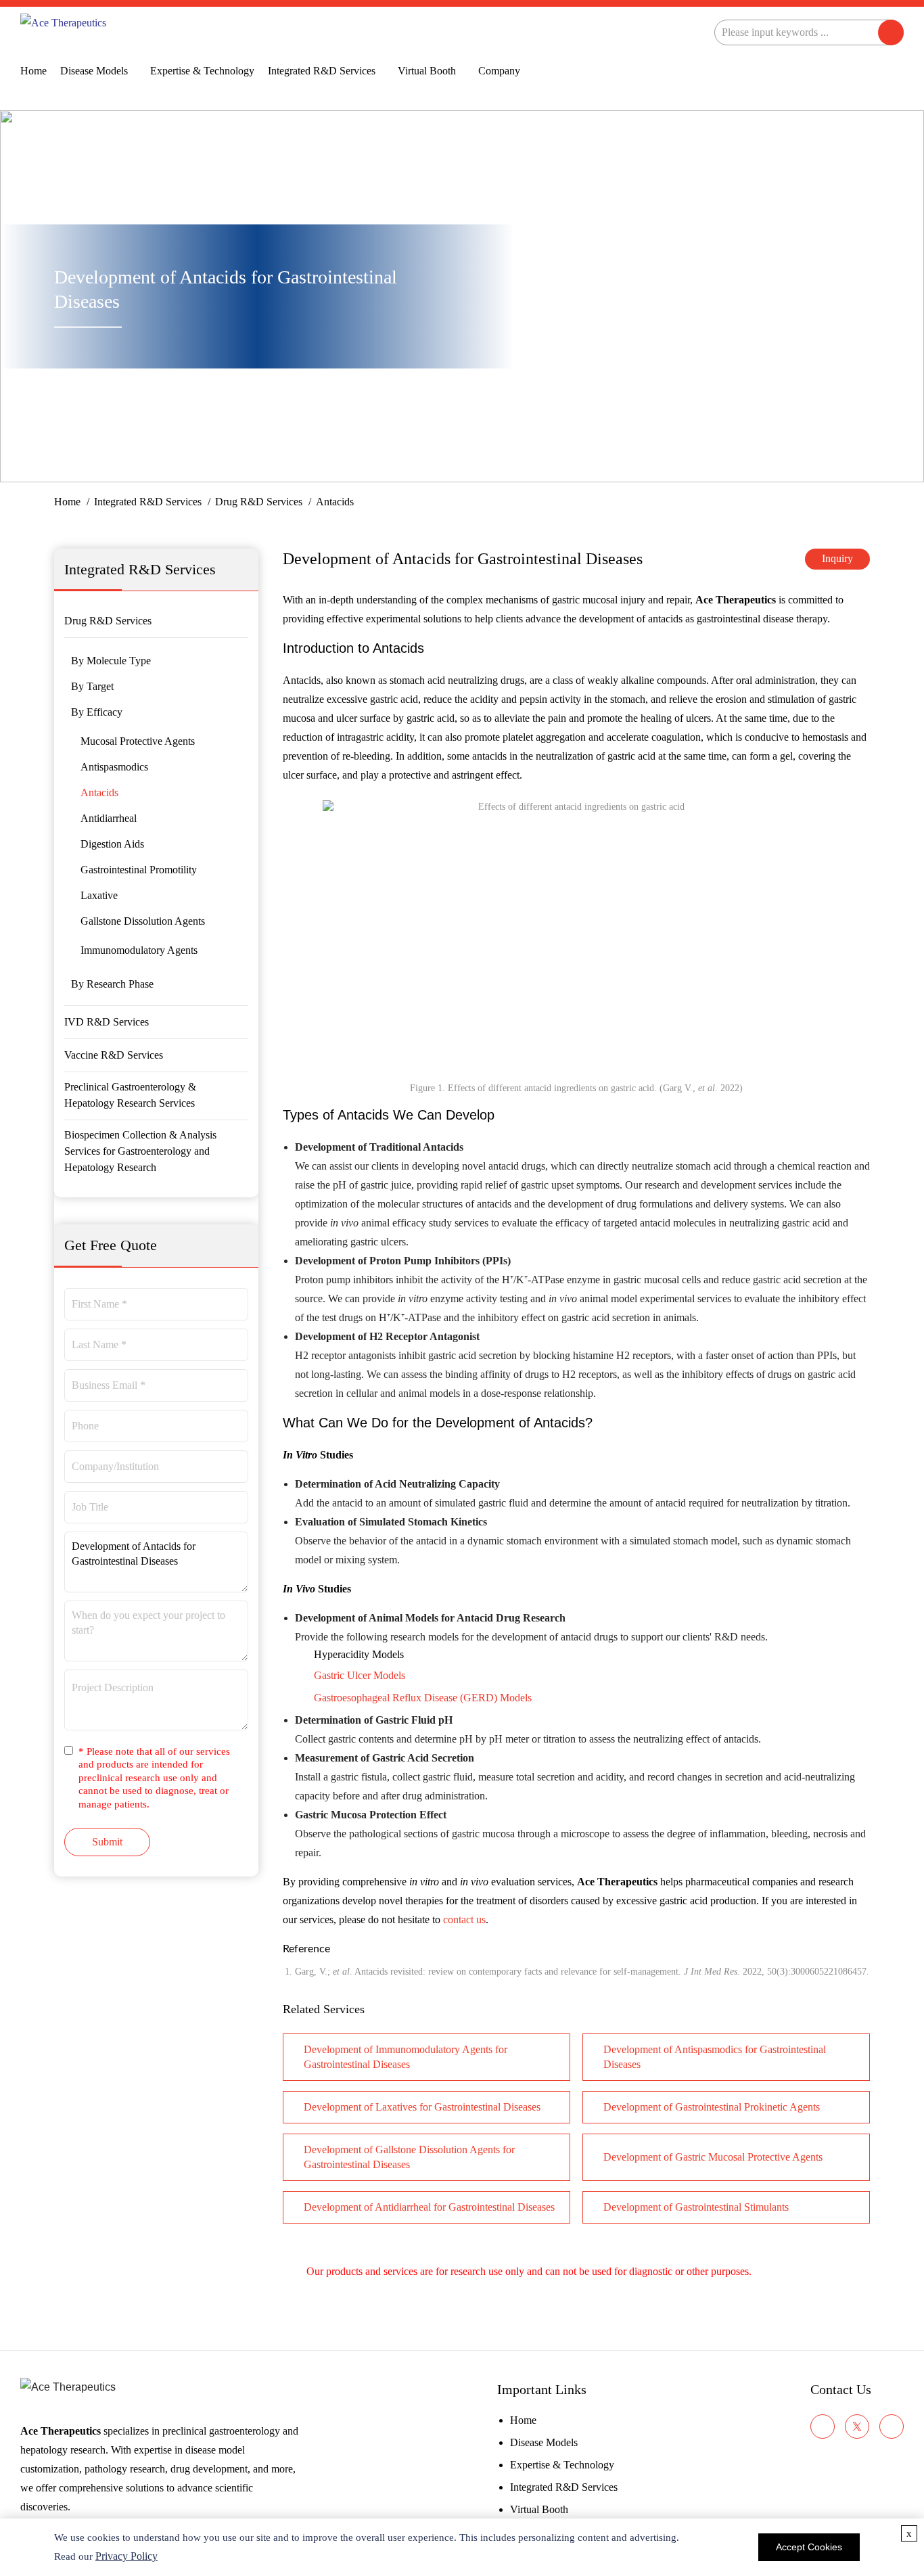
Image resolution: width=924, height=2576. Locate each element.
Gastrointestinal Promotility (139, 870)
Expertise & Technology (202, 71)
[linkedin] (892, 2426)
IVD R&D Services (107, 1022)
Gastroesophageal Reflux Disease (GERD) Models (423, 1698)
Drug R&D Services (259, 502)
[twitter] (857, 2426)
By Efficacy (97, 712)
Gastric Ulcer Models (360, 1675)
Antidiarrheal (109, 818)
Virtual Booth (427, 71)
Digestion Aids (112, 844)
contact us (464, 1919)
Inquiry (837, 558)
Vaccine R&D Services (114, 1055)
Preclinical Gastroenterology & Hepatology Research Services (130, 1095)
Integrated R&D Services (322, 71)
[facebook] (823, 2426)
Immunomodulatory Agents (139, 950)
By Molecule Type (111, 661)
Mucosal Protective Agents (138, 741)
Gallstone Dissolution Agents (143, 921)
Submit (107, 1842)
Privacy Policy (126, 2556)
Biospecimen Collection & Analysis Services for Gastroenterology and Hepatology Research (140, 1151)
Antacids (99, 792)
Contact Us (841, 2389)
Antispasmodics (114, 767)
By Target (92, 686)
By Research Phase (112, 984)
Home (33, 71)
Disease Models (94, 71)
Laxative (99, 895)
